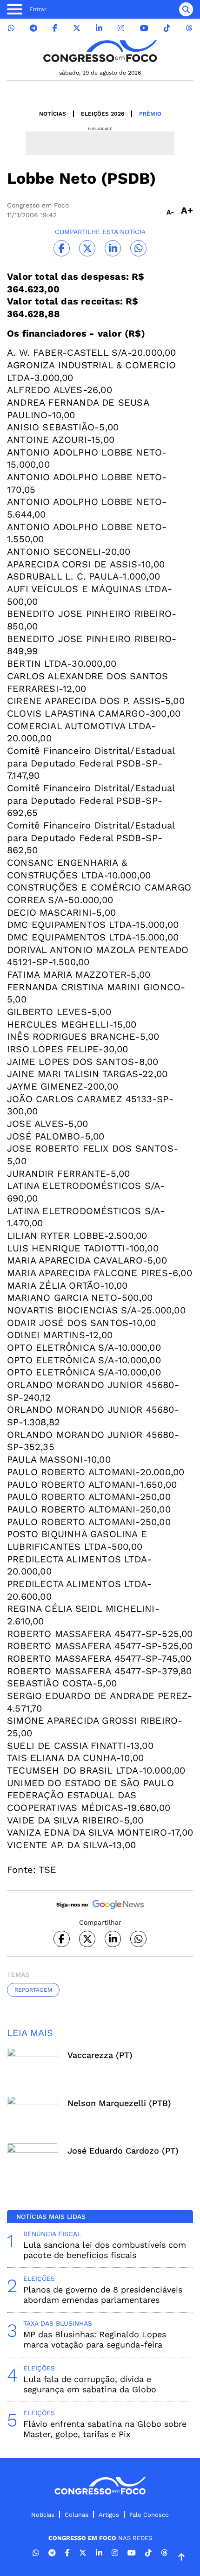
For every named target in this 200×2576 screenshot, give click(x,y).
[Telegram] (33, 28)
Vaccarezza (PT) (100, 2055)
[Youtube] (144, 28)
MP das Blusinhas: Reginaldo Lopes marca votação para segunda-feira (95, 2339)
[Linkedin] (99, 28)
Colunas (77, 2515)
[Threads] (189, 28)
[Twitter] (77, 28)
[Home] (100, 51)
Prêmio (150, 114)
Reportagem (33, 1990)
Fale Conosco (149, 2515)
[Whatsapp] (11, 28)
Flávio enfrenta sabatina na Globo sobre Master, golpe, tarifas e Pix (105, 2429)
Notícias (53, 114)
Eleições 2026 (103, 114)
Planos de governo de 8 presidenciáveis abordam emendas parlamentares (103, 2295)
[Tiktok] (167, 28)
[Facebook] (55, 28)
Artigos (109, 2515)
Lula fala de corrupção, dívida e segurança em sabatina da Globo (90, 2384)
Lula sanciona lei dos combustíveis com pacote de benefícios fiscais (105, 2250)
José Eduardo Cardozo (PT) (123, 2151)
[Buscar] (186, 9)
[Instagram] (121, 28)
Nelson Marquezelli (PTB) (119, 2103)
